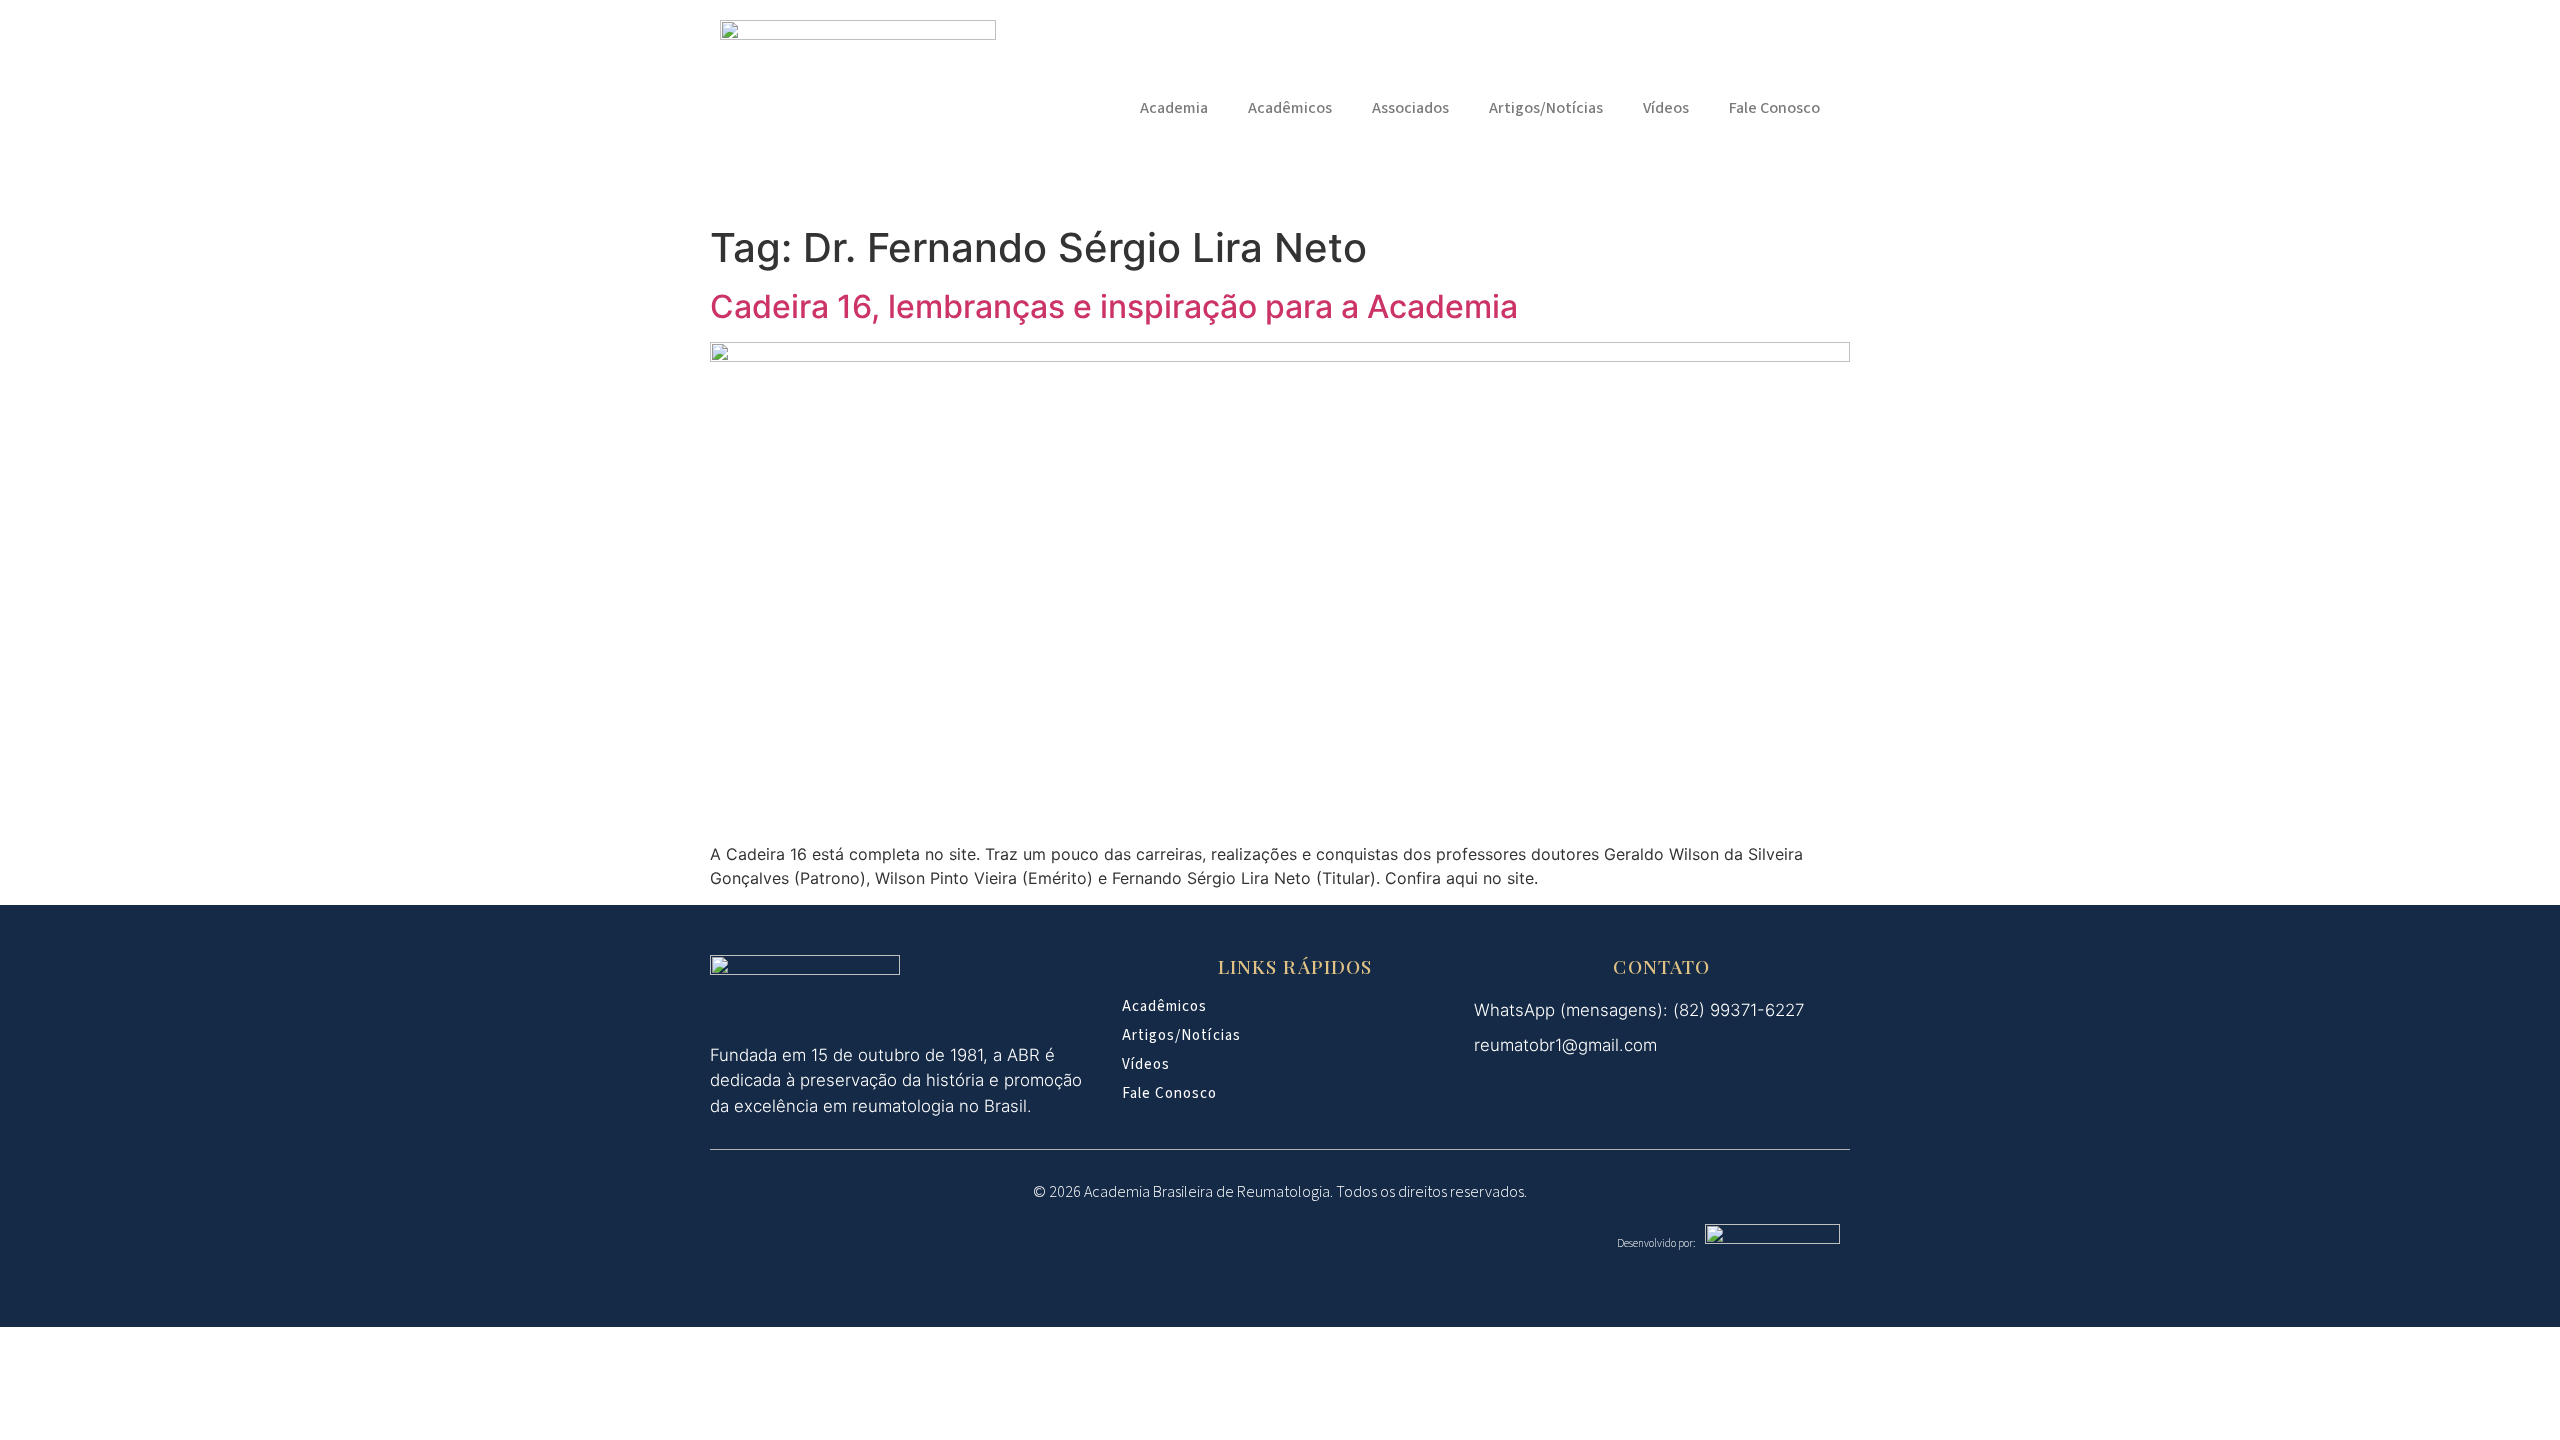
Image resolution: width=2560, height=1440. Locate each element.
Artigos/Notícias (1546, 108)
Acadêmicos (1290, 108)
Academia (1174, 108)
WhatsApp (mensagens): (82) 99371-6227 (1639, 1010)
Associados (1410, 108)
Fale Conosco (1774, 108)
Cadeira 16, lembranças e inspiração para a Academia (1114, 306)
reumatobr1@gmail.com (1565, 1045)
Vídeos (1666, 108)
